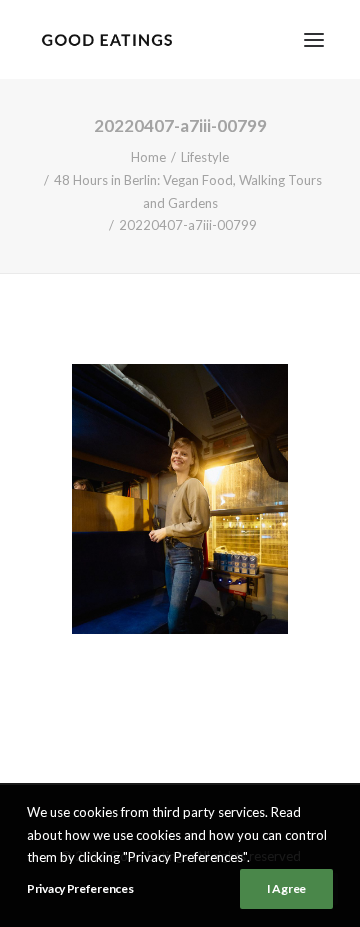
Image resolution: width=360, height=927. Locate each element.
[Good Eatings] (106, 39)
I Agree (286, 888)
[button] (314, 39)
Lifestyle (205, 157)
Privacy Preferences (80, 888)
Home (148, 157)
